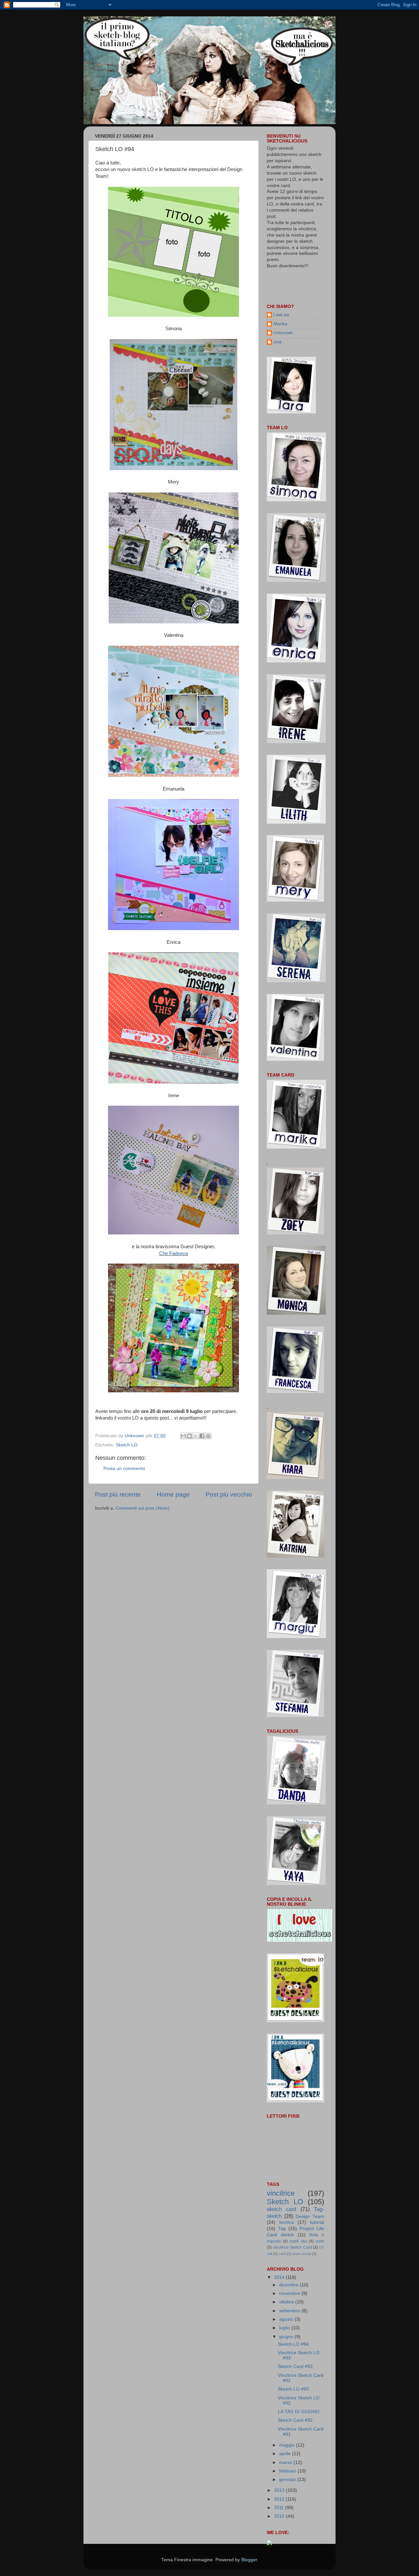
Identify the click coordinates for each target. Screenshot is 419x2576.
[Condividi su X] (196, 1436)
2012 (280, 2499)
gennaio (288, 2480)
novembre (290, 2293)
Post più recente (118, 1494)
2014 (280, 2277)
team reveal (302, 2254)
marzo (286, 2462)
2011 (280, 2508)
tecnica (287, 2222)
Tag (282, 2229)
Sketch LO (127, 1445)
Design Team (310, 2216)
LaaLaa (281, 315)
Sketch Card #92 (295, 2420)
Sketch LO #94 (293, 2344)
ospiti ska (298, 2241)
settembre (290, 2311)
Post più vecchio (229, 1494)
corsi (320, 2241)
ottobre (287, 2302)
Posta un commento (124, 1469)
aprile (286, 2454)
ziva (277, 342)
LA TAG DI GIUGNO (299, 2412)
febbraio (288, 2471)
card (282, 2254)
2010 (280, 2516)
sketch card (282, 2209)
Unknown (283, 333)
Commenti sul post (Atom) (143, 1508)
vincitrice (281, 2193)
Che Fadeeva (173, 1253)
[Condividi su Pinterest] (208, 1436)
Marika (280, 324)
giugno (287, 2337)
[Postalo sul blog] (190, 1436)
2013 (280, 2490)
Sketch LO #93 (293, 2389)
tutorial (317, 2222)
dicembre (290, 2285)
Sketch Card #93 (295, 2366)
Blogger (249, 2560)
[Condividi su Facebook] (202, 1436)
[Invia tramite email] (183, 1436)
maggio (288, 2445)
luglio (285, 2328)
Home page (173, 1494)
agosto (287, 2319)
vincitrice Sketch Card (292, 2247)
